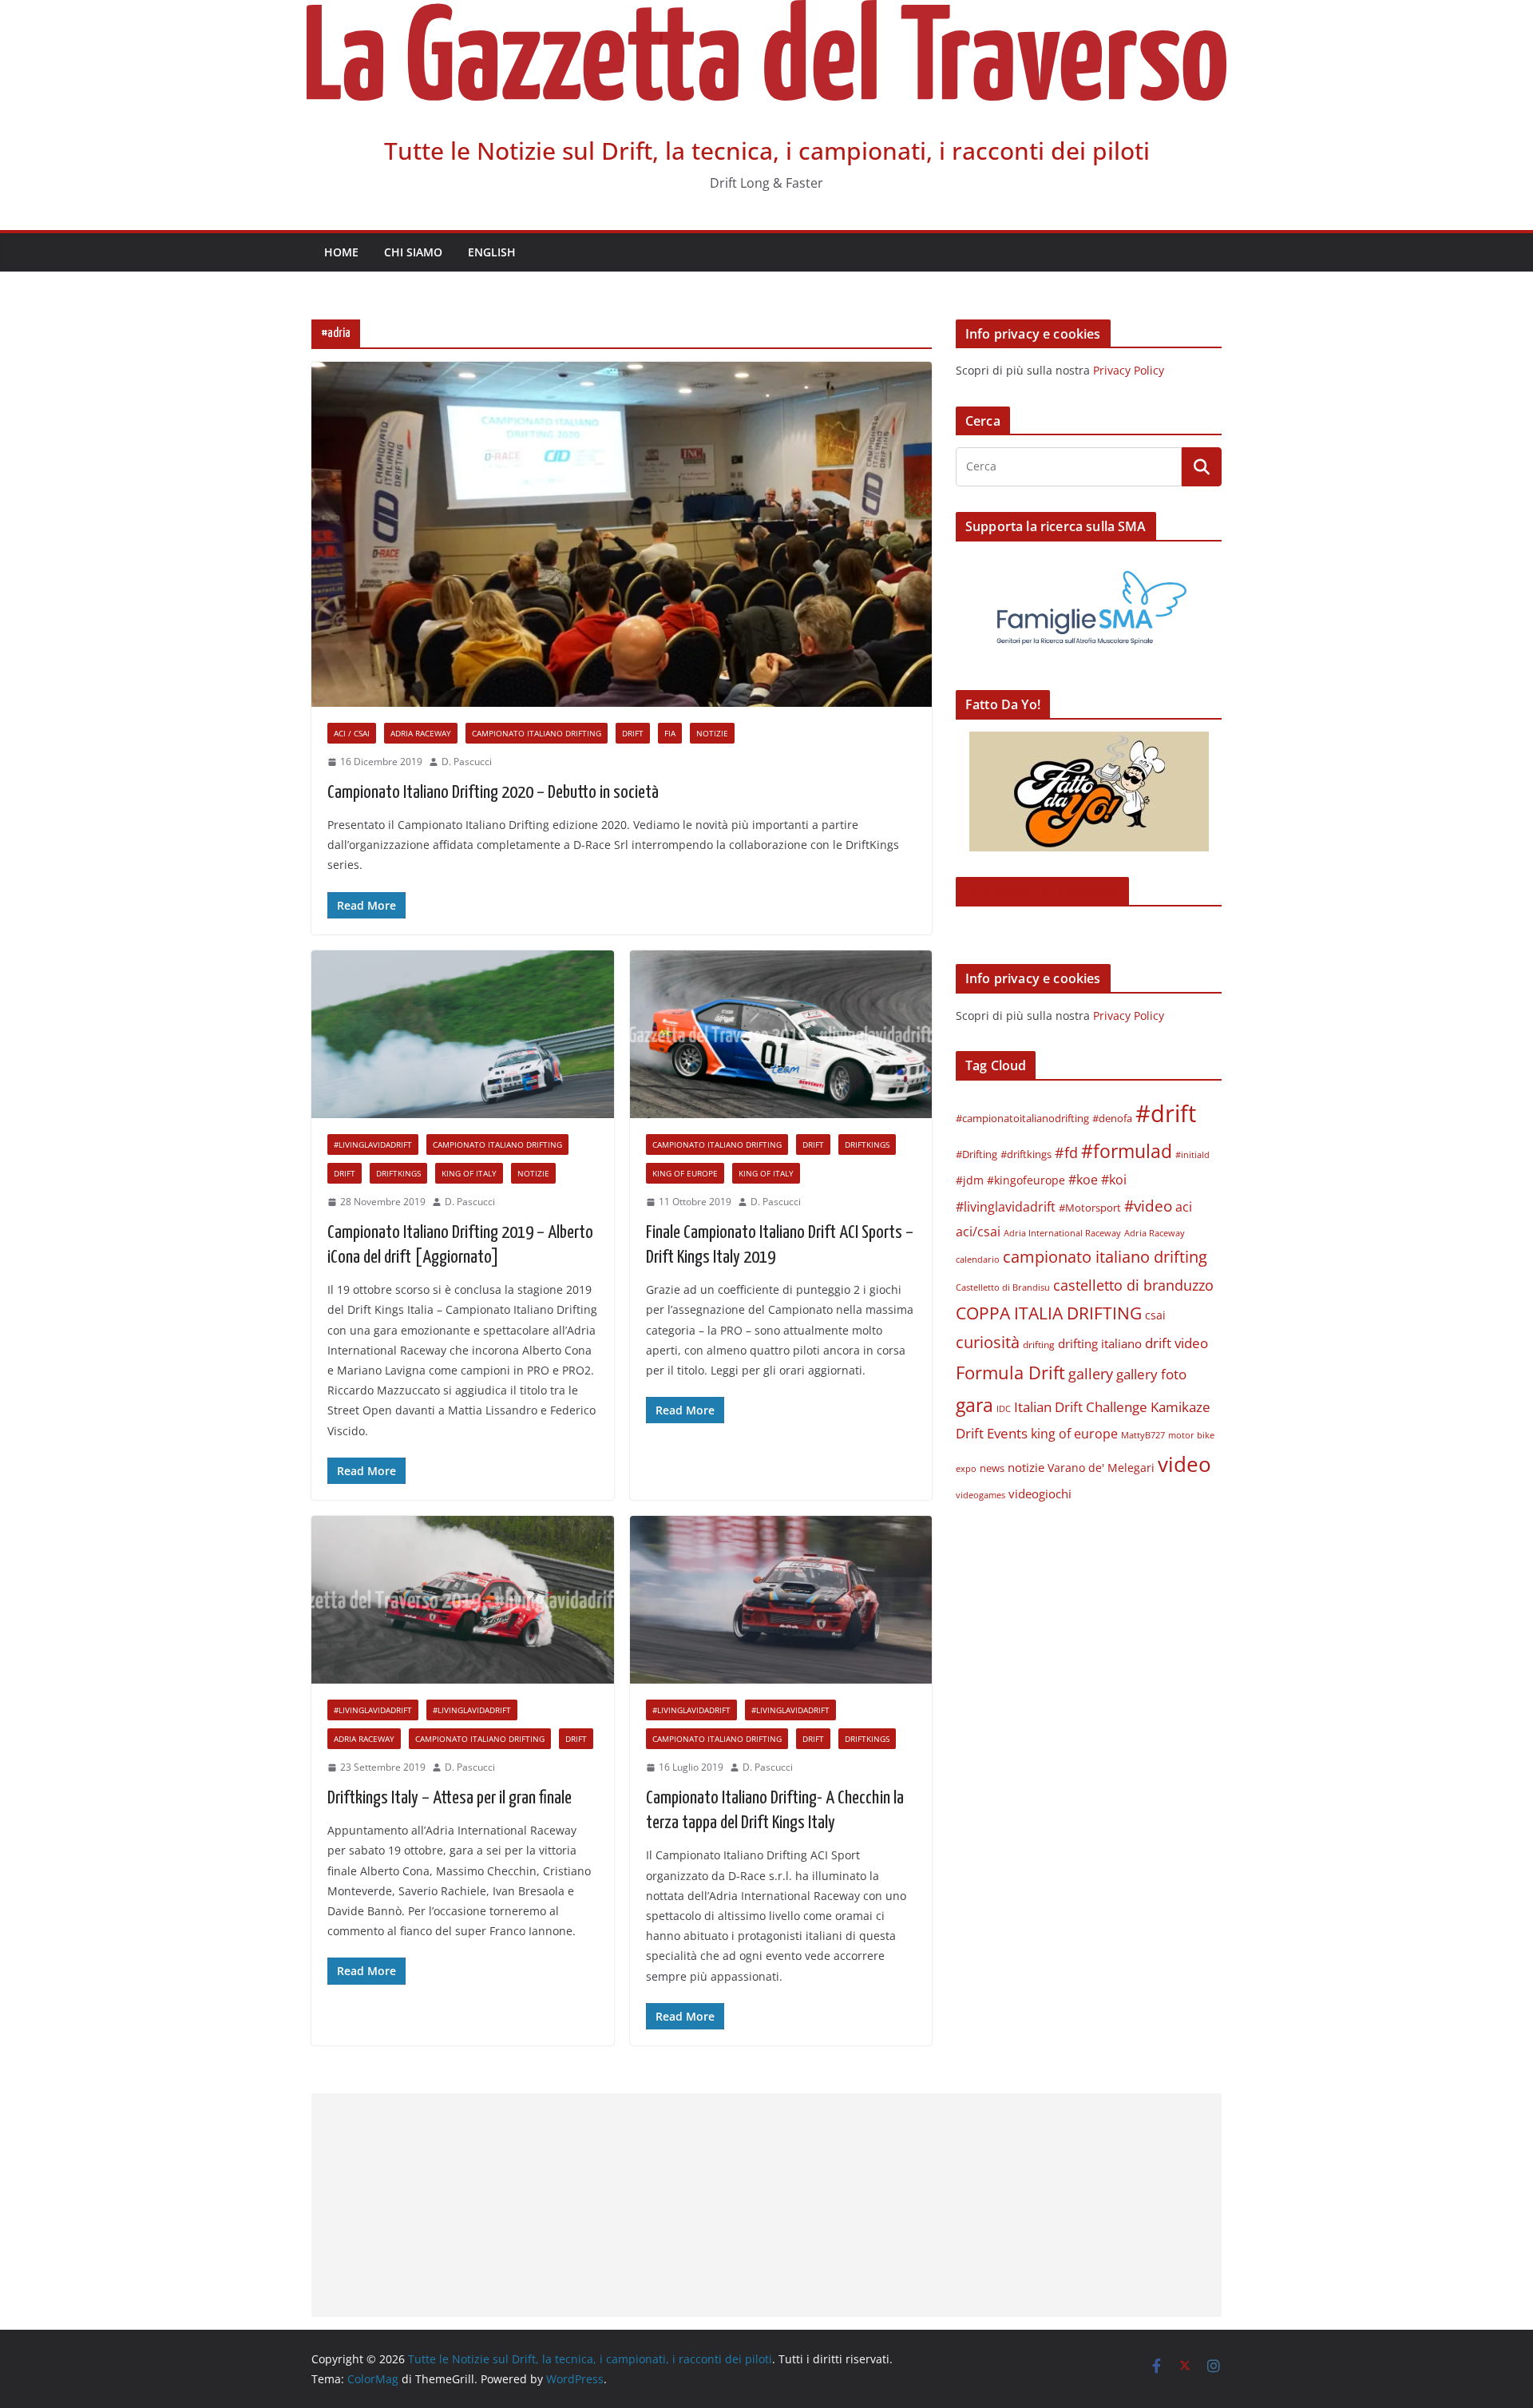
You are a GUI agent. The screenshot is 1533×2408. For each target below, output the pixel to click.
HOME (341, 252)
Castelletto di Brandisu (1003, 1287)
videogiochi (1040, 1494)
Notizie (712, 733)
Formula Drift (1010, 1373)
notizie (1026, 1467)
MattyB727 (1143, 1435)
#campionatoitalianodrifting (1022, 1118)
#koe (1083, 1180)
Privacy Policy (1129, 370)
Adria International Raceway (1062, 1233)
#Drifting (976, 1154)
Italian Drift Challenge (1081, 1406)
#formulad (1127, 1151)
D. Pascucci (467, 762)
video (1184, 1464)
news (992, 1468)
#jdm (970, 1180)
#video (1148, 1206)
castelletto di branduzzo (1133, 1285)
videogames (980, 1495)
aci (1184, 1207)
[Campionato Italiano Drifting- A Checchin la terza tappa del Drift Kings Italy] (781, 1600)
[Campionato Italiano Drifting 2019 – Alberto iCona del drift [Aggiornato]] (463, 1035)
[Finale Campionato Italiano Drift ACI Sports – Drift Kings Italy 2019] (781, 1035)
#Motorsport (1090, 1208)
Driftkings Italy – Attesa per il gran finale (450, 1798)
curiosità (988, 1342)
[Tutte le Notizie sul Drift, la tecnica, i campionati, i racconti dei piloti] (766, 11)
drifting (1039, 1345)
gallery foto (1151, 1374)
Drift (633, 733)
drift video (1176, 1343)
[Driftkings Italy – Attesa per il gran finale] (463, 1600)
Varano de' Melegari (1101, 1468)
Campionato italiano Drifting (537, 733)
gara (974, 1405)
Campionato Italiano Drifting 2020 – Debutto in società (493, 793)
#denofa (1112, 1118)
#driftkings (1026, 1154)
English (492, 252)
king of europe (685, 1173)
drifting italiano (1100, 1343)
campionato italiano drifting (1105, 1257)
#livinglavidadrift (373, 1144)
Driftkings (398, 1173)
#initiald (1192, 1155)
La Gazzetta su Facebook (1042, 891)
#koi (1114, 1179)
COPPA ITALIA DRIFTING (1049, 1313)
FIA (670, 733)
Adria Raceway (421, 733)
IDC (1004, 1408)
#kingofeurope (1026, 1180)
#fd (1066, 1152)
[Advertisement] (766, 2205)
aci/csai (978, 1231)
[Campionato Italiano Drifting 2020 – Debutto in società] (622, 534)
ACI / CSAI (352, 733)
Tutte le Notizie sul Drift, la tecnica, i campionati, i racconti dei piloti (767, 151)
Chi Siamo (413, 252)
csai (1155, 1315)
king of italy (469, 1173)
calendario (978, 1259)
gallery (1091, 1374)
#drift (1166, 1113)
